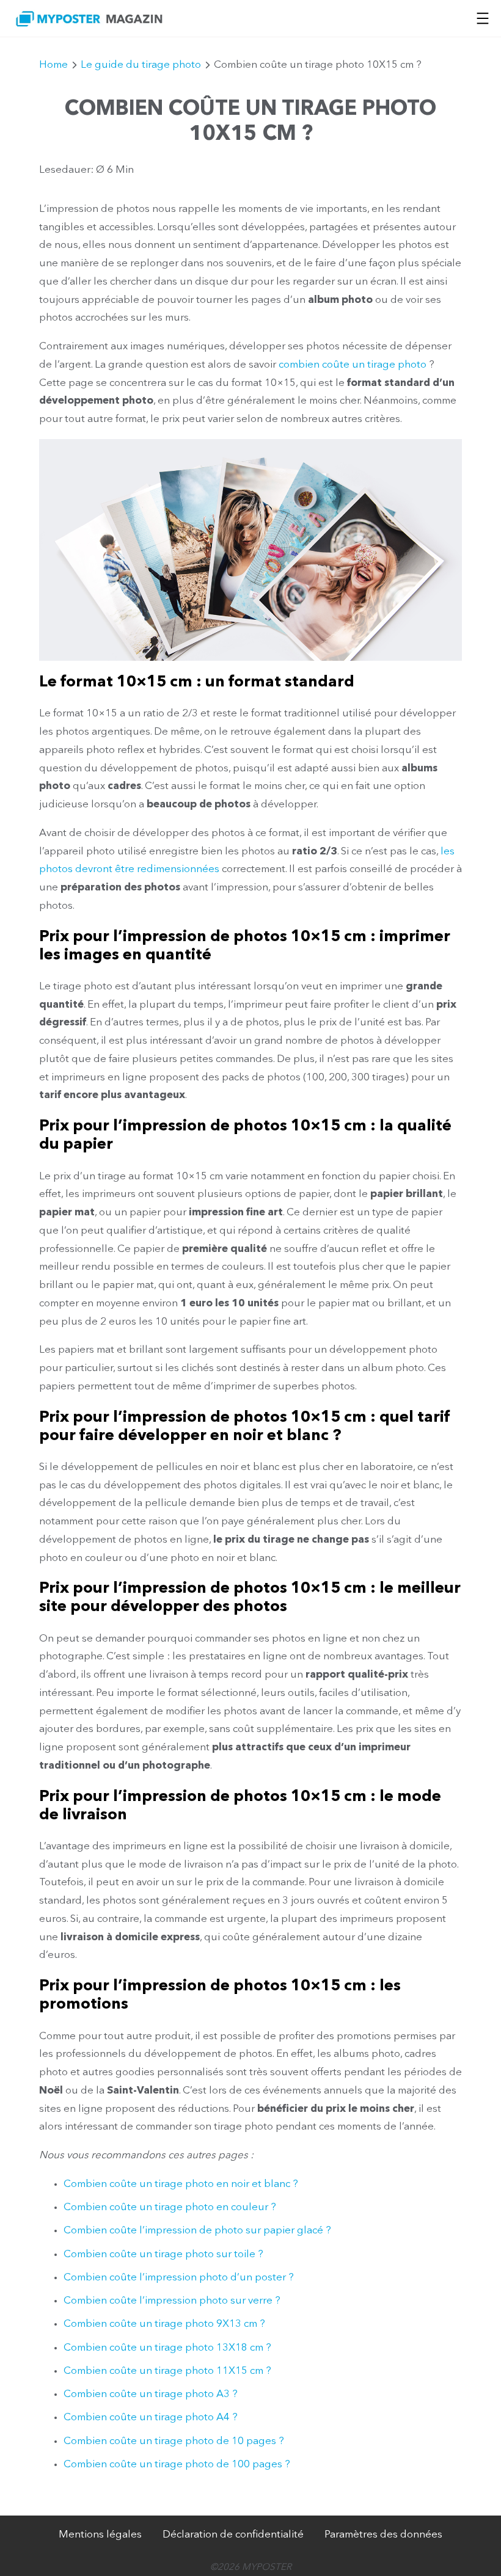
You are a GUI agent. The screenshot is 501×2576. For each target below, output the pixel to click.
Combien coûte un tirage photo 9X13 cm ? (164, 2324)
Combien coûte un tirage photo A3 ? (151, 2394)
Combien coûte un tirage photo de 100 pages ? (177, 2465)
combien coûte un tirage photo (353, 365)
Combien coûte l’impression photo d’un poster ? (179, 2278)
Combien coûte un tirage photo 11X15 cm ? (167, 2371)
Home (53, 65)
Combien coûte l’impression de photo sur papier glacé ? (197, 2231)
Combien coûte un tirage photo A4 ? (151, 2418)
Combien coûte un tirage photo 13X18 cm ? (167, 2348)
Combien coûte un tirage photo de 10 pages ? (174, 2441)
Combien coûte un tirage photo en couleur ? (170, 2207)
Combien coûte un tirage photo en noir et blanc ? (181, 2184)
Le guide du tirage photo (141, 65)
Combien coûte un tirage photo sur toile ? (163, 2254)
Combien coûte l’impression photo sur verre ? (172, 2301)
